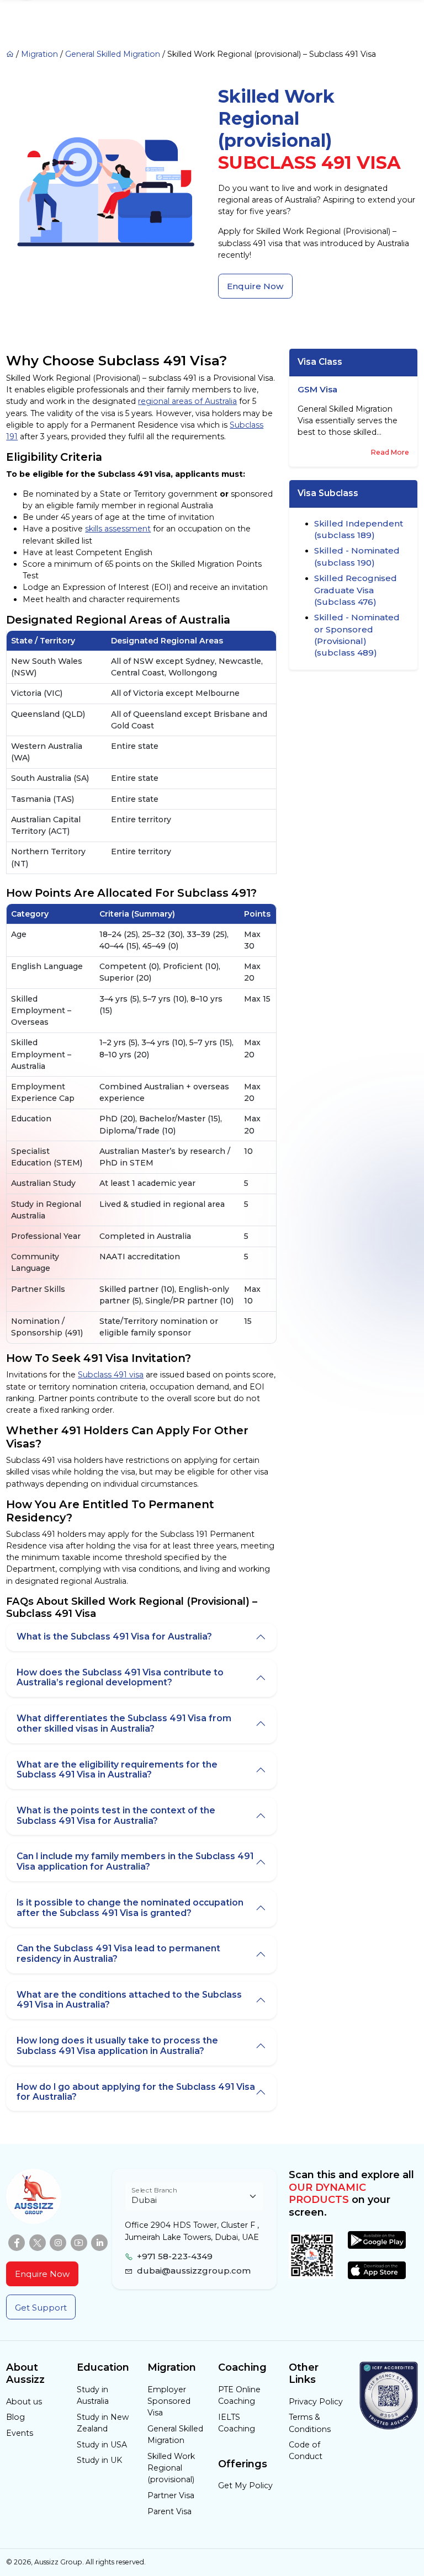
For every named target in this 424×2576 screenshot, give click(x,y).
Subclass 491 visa (111, 1375)
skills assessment (118, 529)
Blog (15, 2417)
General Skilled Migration (113, 54)
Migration (39, 54)
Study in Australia (93, 2395)
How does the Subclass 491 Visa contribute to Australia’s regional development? (120, 1678)
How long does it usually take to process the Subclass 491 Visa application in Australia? (117, 2046)
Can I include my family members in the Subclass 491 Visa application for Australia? (135, 1861)
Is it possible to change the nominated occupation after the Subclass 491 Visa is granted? (130, 1908)
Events (20, 2433)
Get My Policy (245, 2485)
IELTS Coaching (237, 2423)
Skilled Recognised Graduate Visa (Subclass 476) (356, 590)
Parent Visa (169, 2511)
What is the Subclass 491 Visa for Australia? (114, 1636)
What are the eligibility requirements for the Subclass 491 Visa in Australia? (117, 1770)
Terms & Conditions (310, 2423)
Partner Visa (171, 2495)
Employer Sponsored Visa (169, 2401)
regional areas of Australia (187, 401)
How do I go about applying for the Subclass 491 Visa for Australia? (136, 2092)
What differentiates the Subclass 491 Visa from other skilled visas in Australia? (124, 1723)
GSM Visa (317, 390)
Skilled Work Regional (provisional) (171, 2468)
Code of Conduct (306, 2450)
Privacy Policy (316, 2402)
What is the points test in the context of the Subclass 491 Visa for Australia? (116, 1816)
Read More (390, 452)
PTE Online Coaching (239, 2395)
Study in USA (102, 2445)
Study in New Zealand (103, 2423)
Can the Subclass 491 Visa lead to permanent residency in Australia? (118, 1954)
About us (24, 2402)
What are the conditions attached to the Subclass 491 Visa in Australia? (129, 2000)
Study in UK (99, 2460)
